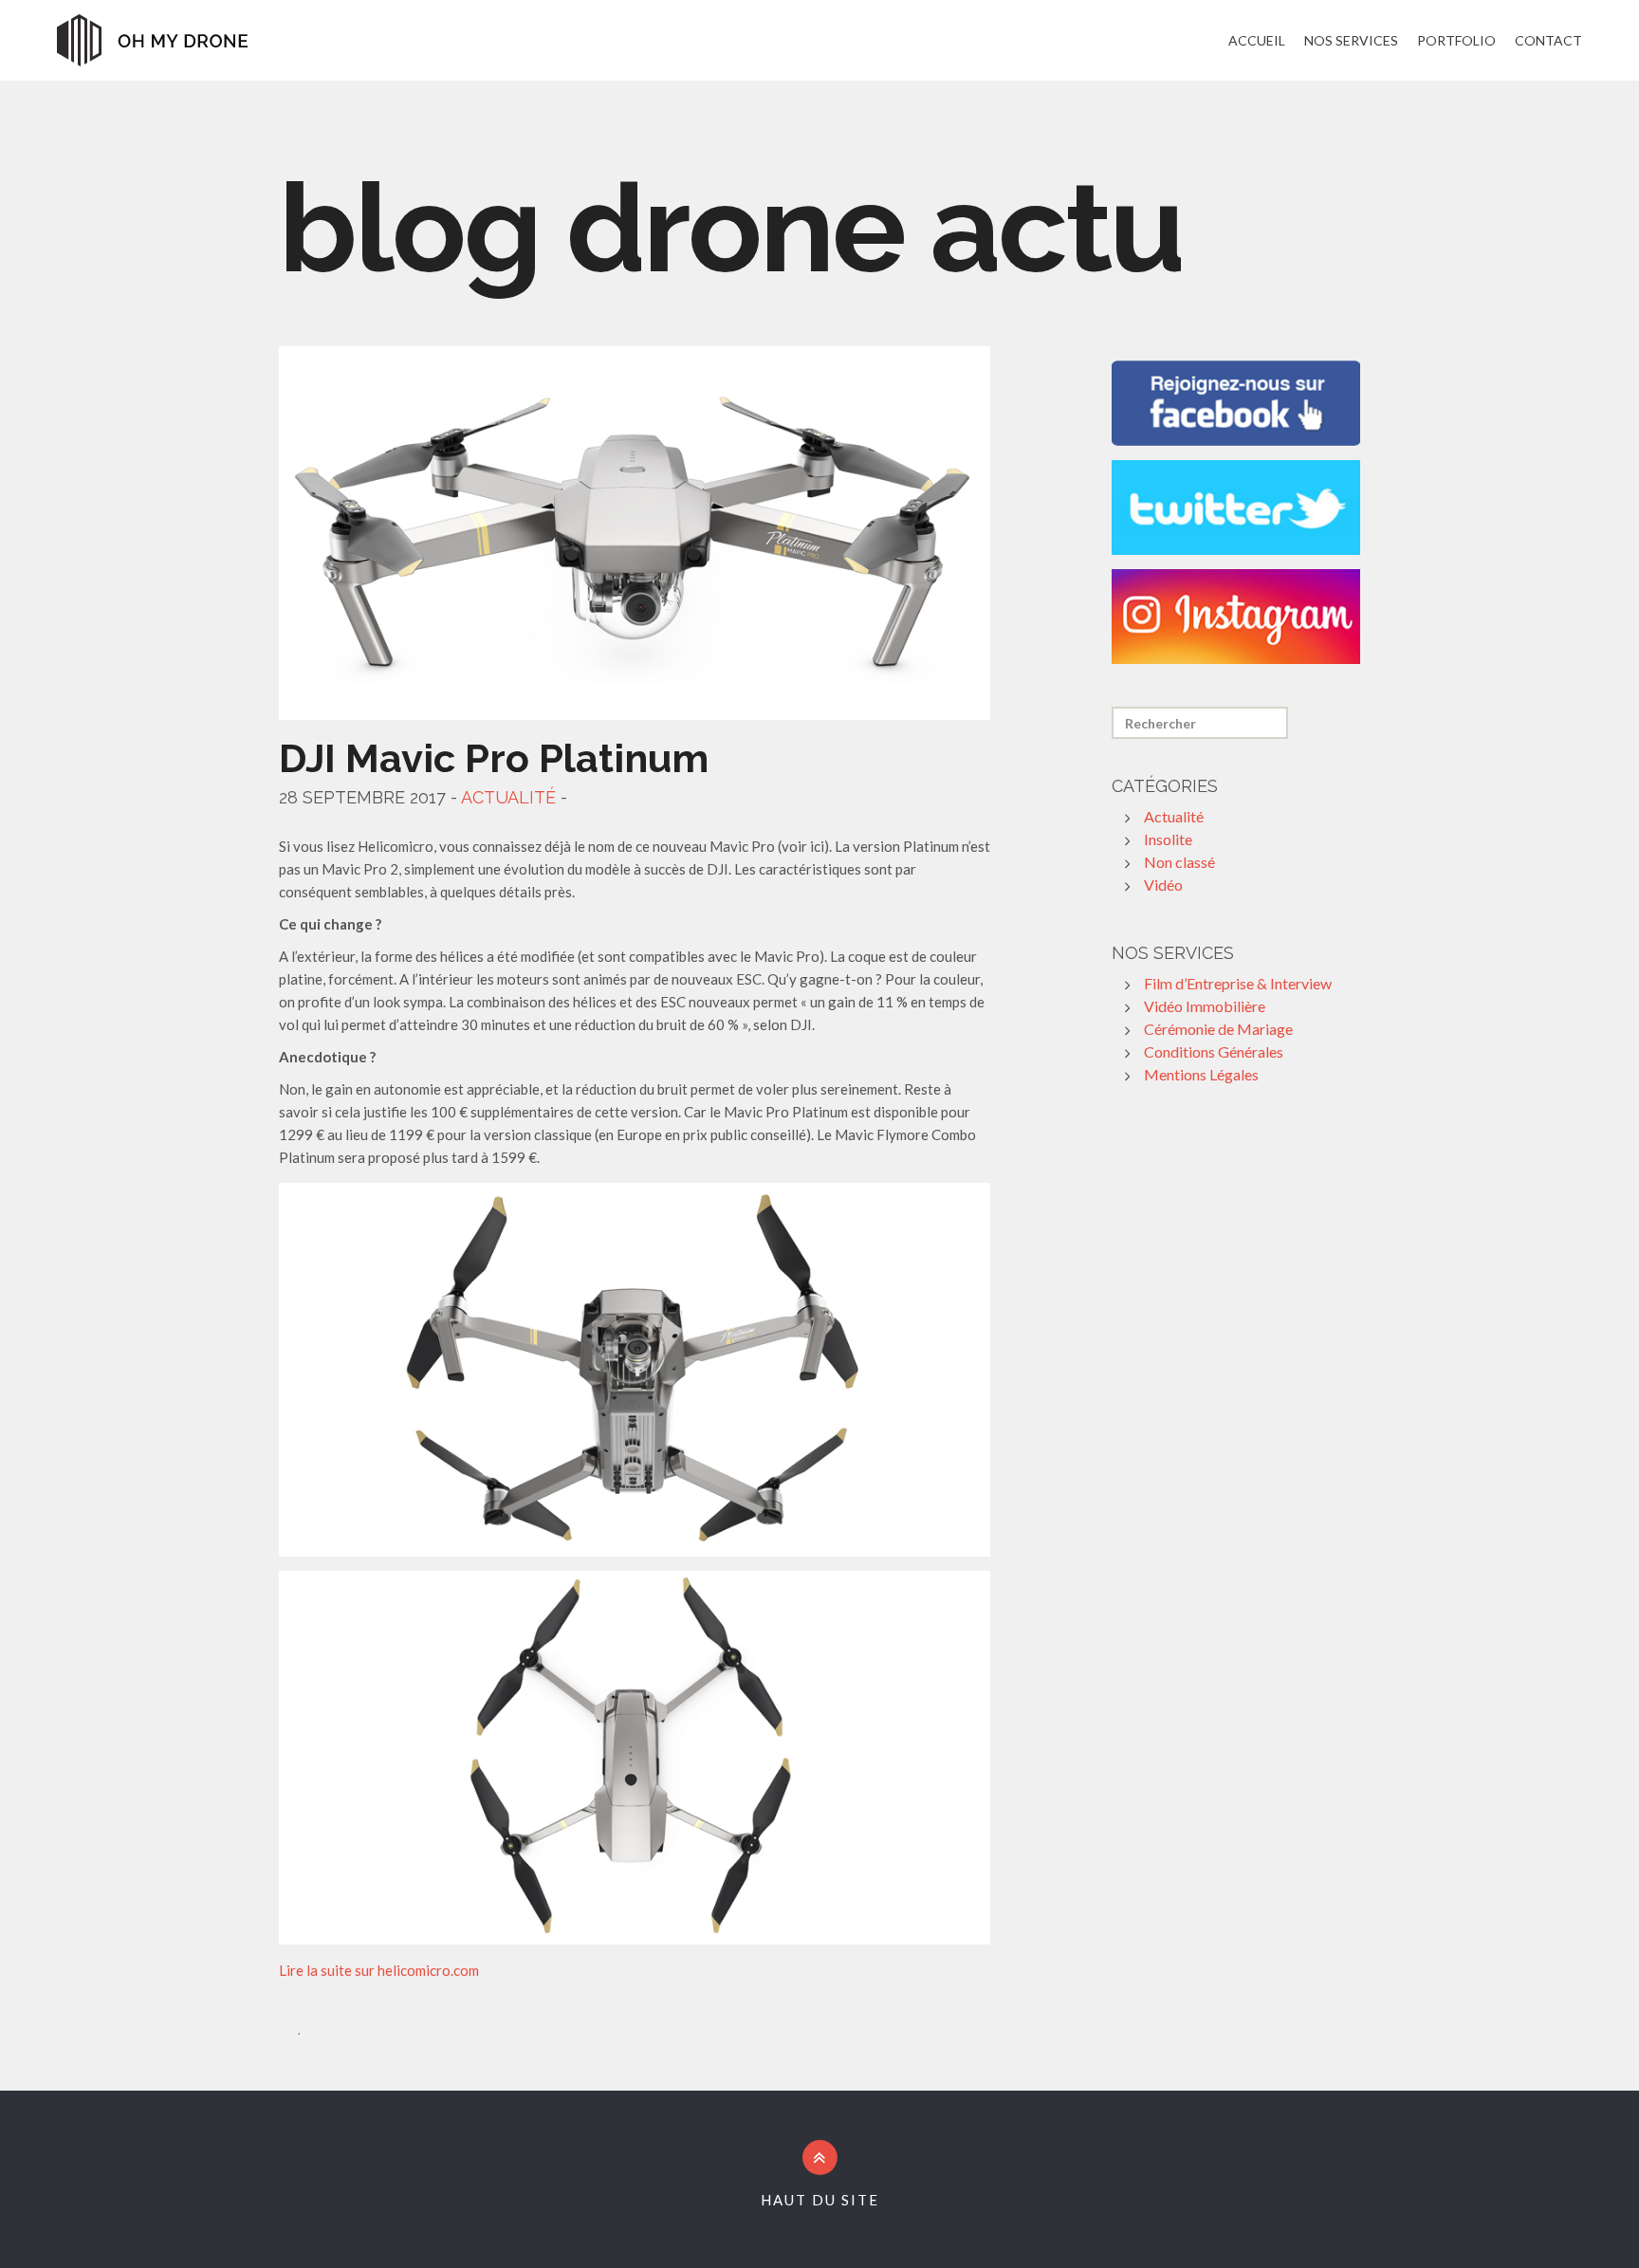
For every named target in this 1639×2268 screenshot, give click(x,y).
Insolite (1168, 839)
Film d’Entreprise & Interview (1238, 983)
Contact (1548, 40)
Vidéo (1163, 885)
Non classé (1179, 862)
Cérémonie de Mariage (1218, 1029)
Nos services (1351, 40)
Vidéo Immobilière (1205, 1006)
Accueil (1257, 40)
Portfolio (1456, 40)
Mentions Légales (1201, 1074)
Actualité (508, 797)
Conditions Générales (1214, 1051)
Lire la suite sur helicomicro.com (379, 1970)
